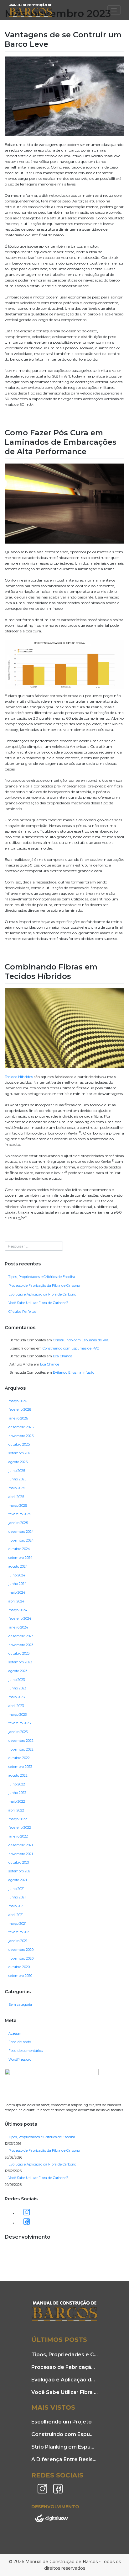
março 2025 (18, 1506)
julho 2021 (16, 1889)
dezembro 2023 (21, 1636)
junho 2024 (17, 1584)
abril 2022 (16, 1810)
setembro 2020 (20, 1976)
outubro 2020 (19, 1967)
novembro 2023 (21, 1645)
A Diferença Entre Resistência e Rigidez (64, 2459)
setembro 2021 (20, 1871)
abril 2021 (16, 1915)
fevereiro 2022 (20, 1828)
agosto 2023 (18, 1671)
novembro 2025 (21, 1436)
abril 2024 (16, 1601)
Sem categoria (20, 2005)
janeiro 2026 (18, 1418)
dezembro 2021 (21, 1845)
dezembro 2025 (21, 1427)
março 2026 (18, 1401)
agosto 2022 (18, 1776)
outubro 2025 (19, 1444)
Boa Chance (62, 1356)
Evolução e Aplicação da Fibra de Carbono (42, 1294)
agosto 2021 (18, 1880)
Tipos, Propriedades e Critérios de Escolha (42, 1277)
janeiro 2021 (18, 1941)
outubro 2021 (19, 1862)
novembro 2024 (21, 1540)
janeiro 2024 (18, 1627)
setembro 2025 (20, 1453)
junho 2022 (17, 1793)
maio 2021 (16, 1906)
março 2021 (17, 1924)
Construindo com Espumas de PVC (81, 1340)
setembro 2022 (20, 1767)
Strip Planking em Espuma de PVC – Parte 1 (64, 2447)
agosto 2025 (18, 1462)
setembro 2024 (20, 1558)
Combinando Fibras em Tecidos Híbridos (51, 971)
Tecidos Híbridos (19, 1077)
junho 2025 (17, 1479)
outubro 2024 (19, 1549)
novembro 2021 (21, 1854)
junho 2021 (17, 1897)
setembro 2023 (20, 1662)
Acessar (15, 2034)
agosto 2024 (18, 1567)
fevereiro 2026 (20, 1410)
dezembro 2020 (21, 1950)
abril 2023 (16, 1706)
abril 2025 (16, 1497)
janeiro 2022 (18, 1836)
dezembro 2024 (21, 1532)
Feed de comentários (26, 2051)
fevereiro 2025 (20, 1514)
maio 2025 (17, 1488)
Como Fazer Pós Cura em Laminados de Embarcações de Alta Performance (61, 442)
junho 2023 (17, 1688)
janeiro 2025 (18, 1523)
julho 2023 (17, 1680)
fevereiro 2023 (20, 1723)
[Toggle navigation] (114, 10)
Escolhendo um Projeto (62, 2422)
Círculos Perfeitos (22, 1312)
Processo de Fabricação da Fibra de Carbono (44, 1286)
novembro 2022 (21, 1750)
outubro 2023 (19, 1653)
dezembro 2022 (21, 1741)
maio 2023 (17, 1697)
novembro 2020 (21, 1959)
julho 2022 (17, 1784)
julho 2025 (17, 1471)
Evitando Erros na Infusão (74, 1373)
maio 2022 (17, 1802)
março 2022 (18, 1819)
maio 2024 (17, 1593)
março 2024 (18, 1610)
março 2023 (18, 1715)
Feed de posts (20, 2042)
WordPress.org (20, 2060)
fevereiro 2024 (20, 1619)
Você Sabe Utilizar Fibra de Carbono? (38, 1303)
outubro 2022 (19, 1758)
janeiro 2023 (18, 1732)
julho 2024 (17, 1575)
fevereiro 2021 (19, 1932)
